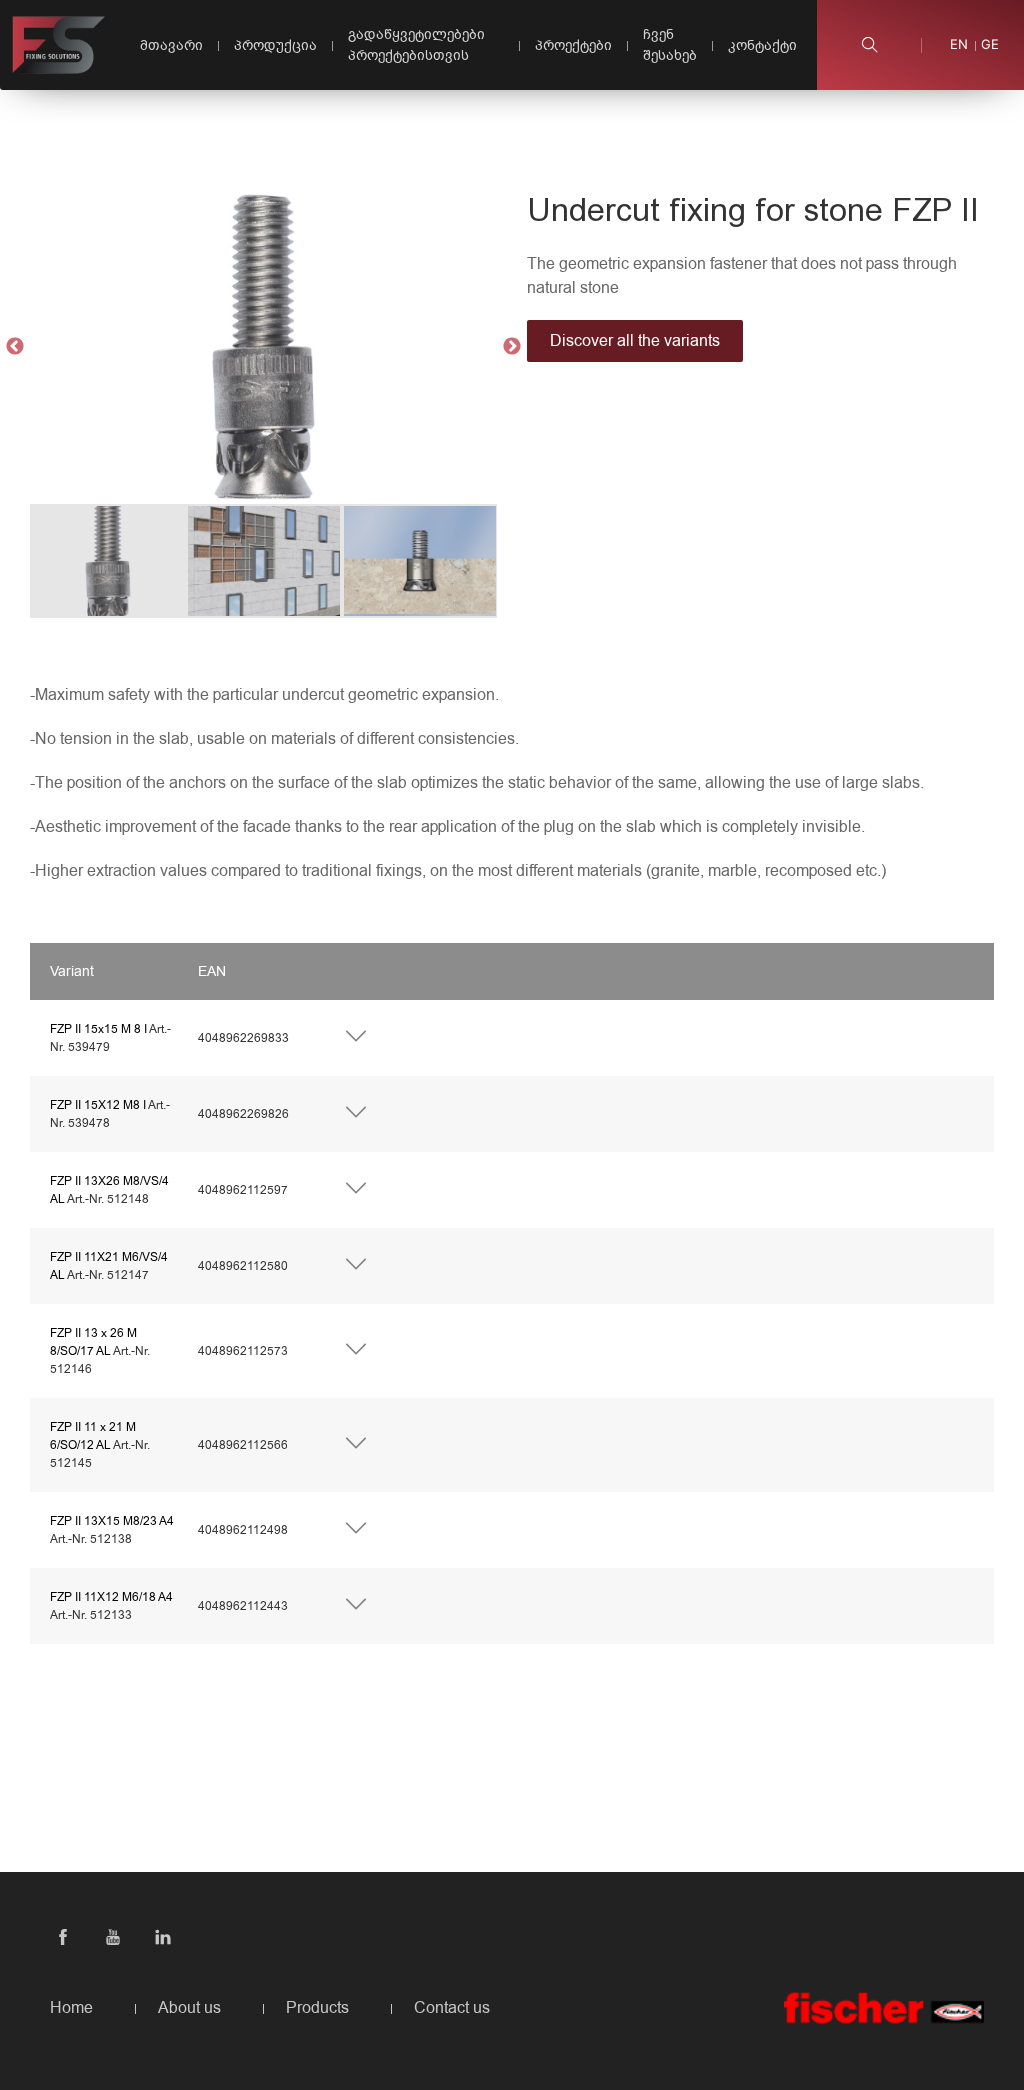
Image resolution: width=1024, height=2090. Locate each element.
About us (189, 2008)
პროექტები (573, 45)
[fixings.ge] (58, 45)
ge (990, 45)
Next (512, 347)
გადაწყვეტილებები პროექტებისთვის (416, 45)
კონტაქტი (762, 45)
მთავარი (171, 45)
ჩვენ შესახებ (670, 45)
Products (317, 2008)
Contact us (452, 2008)
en (959, 45)
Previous (15, 347)
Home (71, 2008)
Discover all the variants (635, 341)
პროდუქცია (275, 45)
